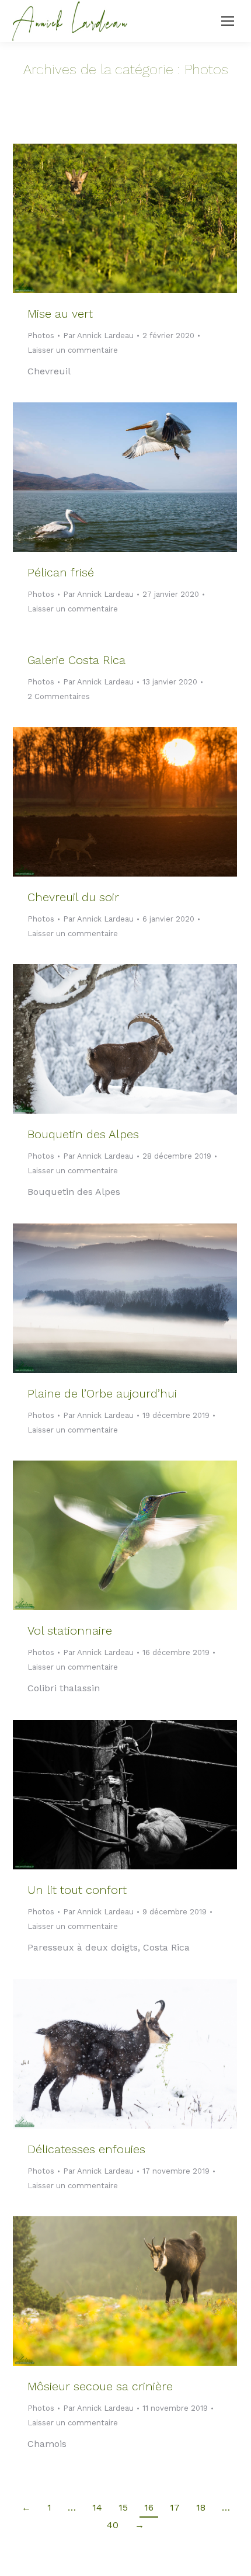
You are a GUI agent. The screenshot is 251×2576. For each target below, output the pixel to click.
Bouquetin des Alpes (83, 1134)
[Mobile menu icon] (228, 21)
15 (123, 2507)
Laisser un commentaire (73, 350)
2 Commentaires (59, 696)
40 (113, 2525)
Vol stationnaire (70, 1631)
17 (175, 2507)
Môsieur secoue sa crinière (100, 2386)
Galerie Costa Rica (76, 660)
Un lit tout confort (77, 1890)
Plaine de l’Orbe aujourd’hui (102, 1393)
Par (98, 336)
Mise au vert (60, 314)
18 (201, 2507)
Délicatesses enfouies (86, 2149)
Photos (41, 336)
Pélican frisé (61, 572)
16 (149, 2507)
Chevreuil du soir (73, 897)
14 (97, 2507)
